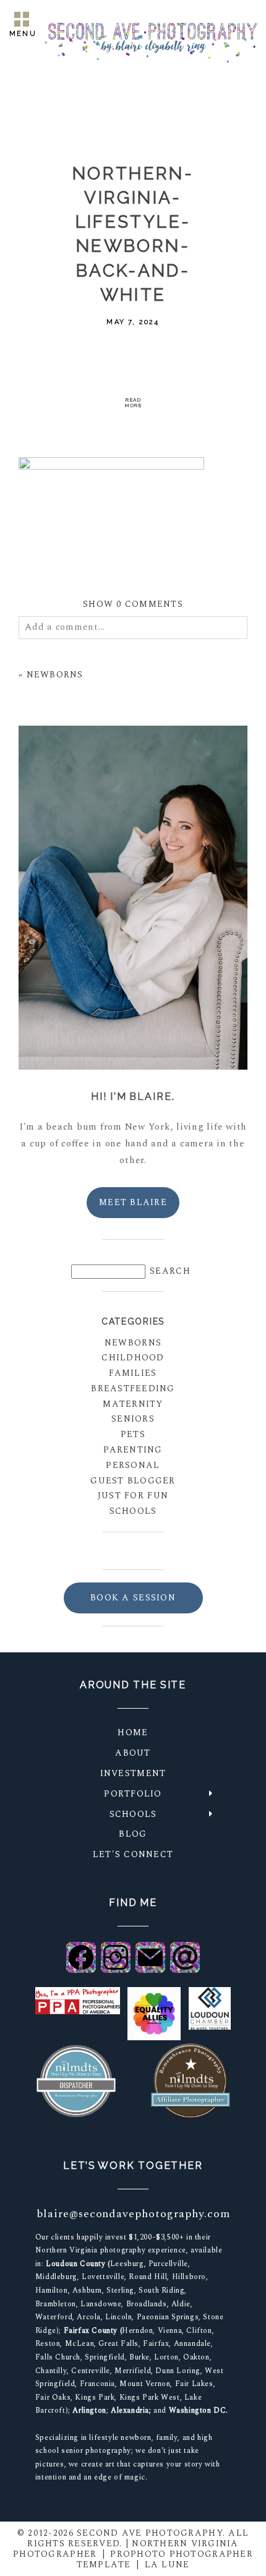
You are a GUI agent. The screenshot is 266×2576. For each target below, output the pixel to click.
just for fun (133, 1496)
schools (133, 1511)
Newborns (55, 675)
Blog (133, 1834)
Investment (133, 1773)
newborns (133, 1343)
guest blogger (133, 1481)
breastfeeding (133, 1389)
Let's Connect (133, 1854)
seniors (133, 1419)
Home (133, 1732)
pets (133, 1434)
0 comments (133, 604)
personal (133, 1465)
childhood (133, 1358)
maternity (133, 1404)
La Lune (167, 2565)
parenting (133, 1450)
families (133, 1373)
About (133, 1753)
